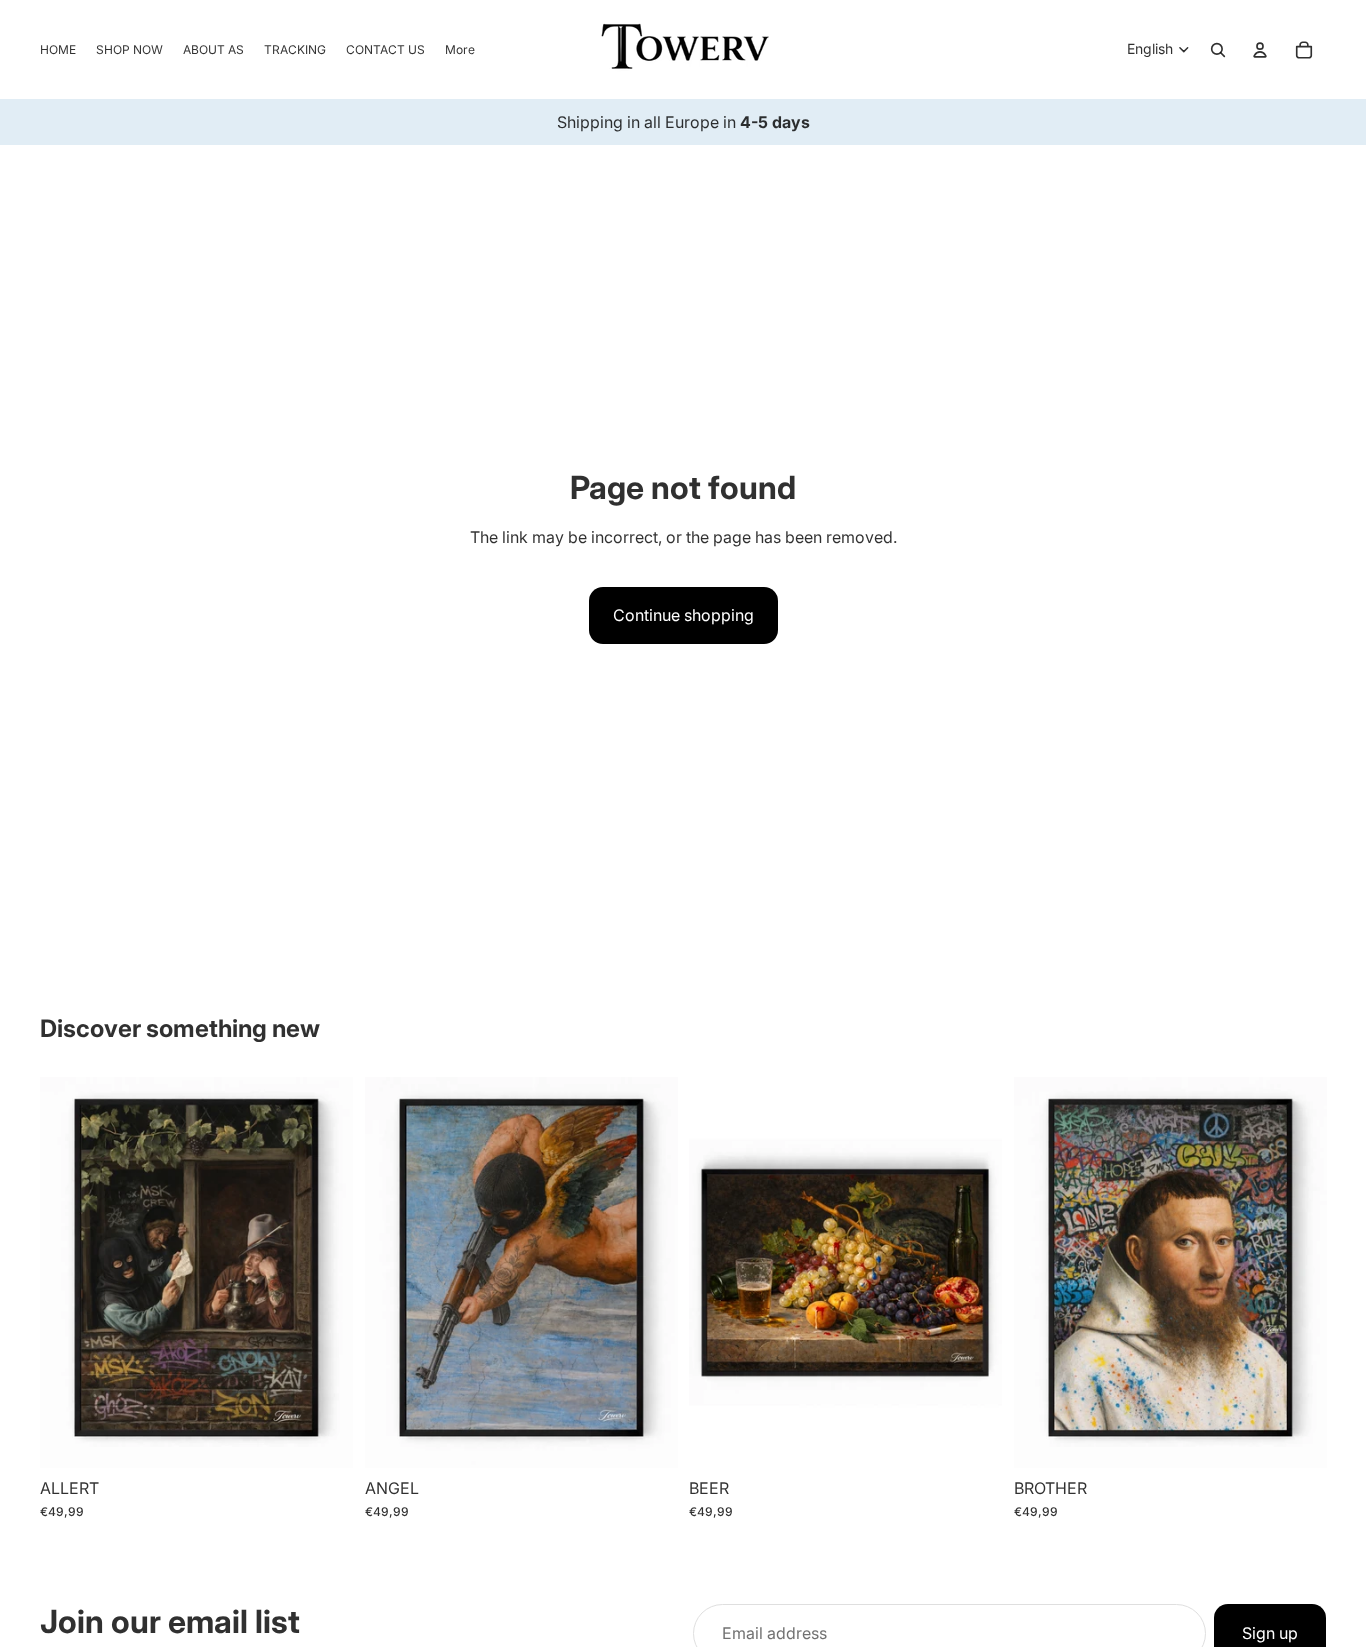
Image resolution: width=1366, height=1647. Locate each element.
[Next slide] (323, 1272)
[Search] (1218, 50)
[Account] (1260, 50)
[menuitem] (460, 49)
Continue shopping (683, 615)
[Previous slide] (70, 1272)
